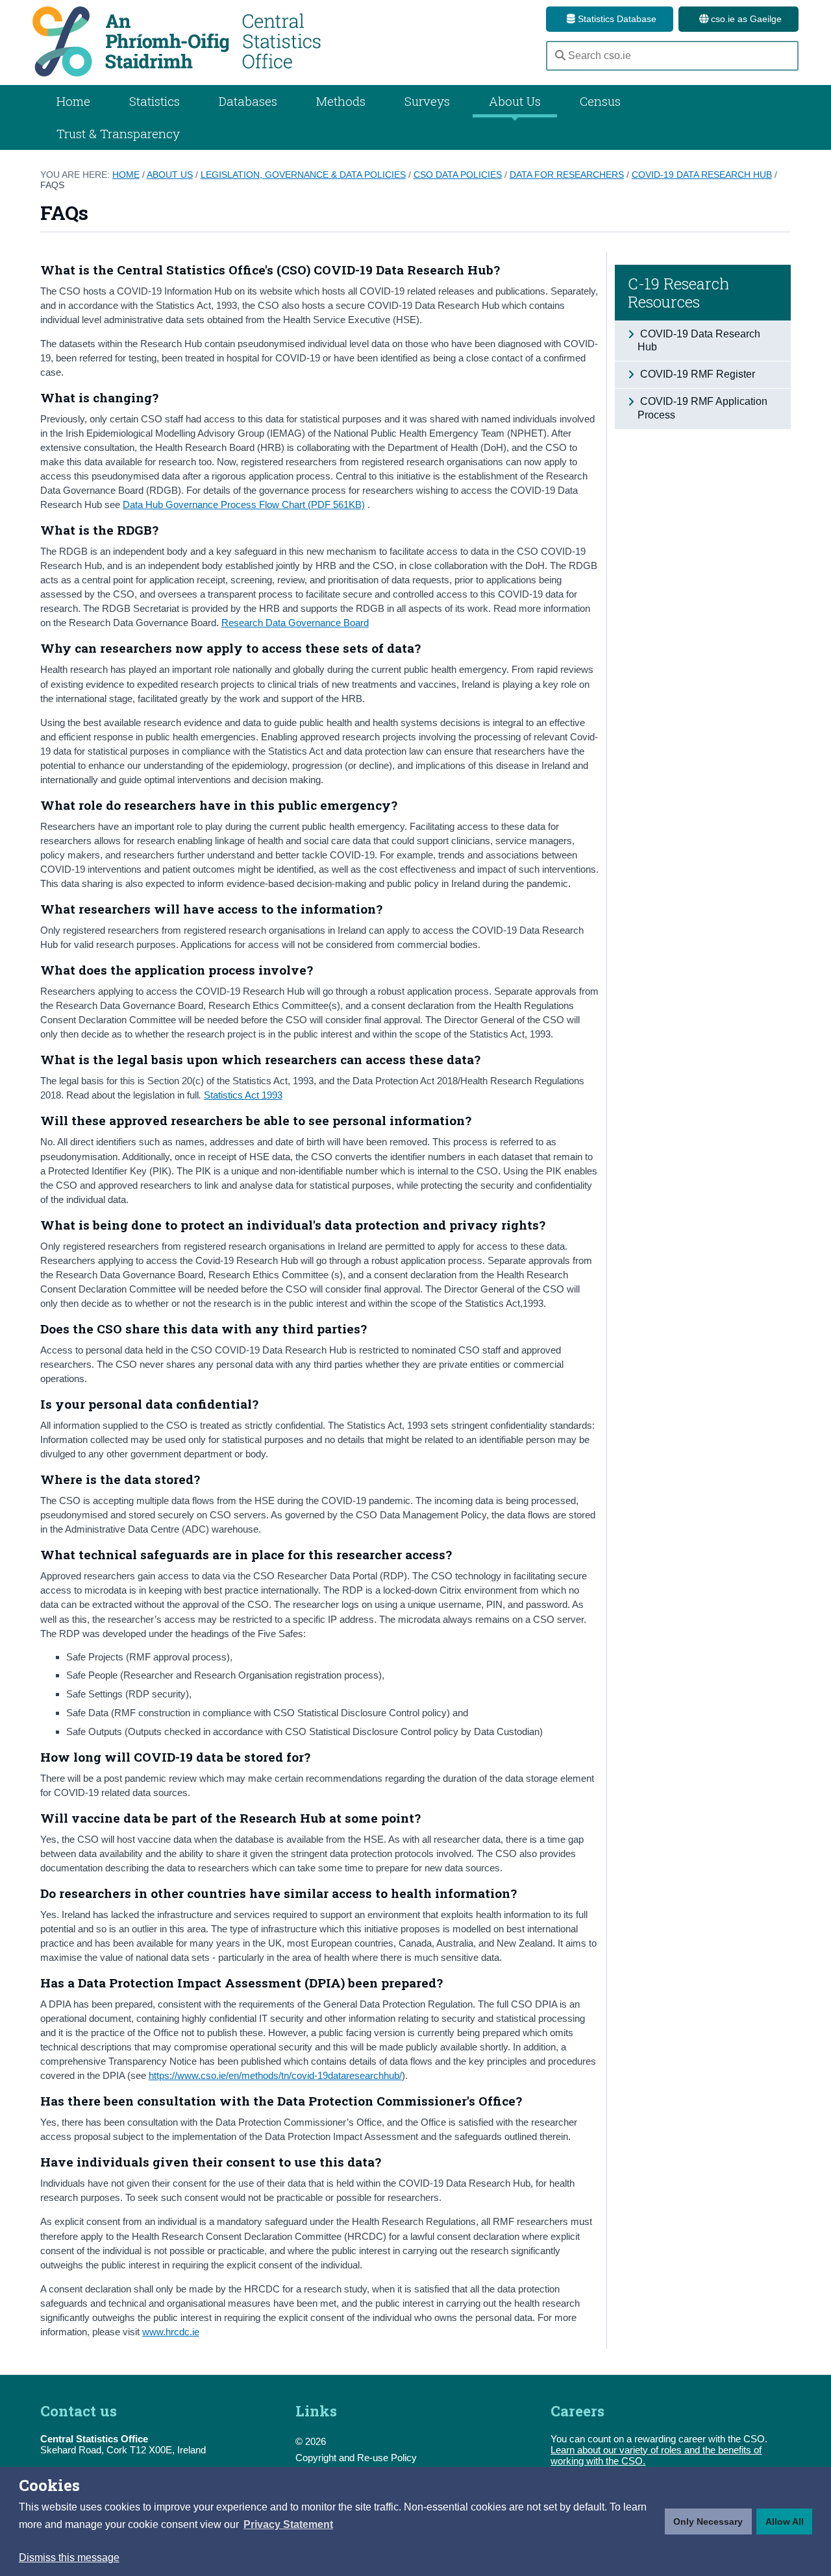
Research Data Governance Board (295, 623)
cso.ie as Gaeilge (745, 19)
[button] (288, 2525)
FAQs (52, 185)
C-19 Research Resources (678, 293)
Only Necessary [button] (708, 2521)
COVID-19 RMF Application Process (702, 408)
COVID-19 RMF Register (696, 374)
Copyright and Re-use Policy (356, 2458)
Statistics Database (616, 19)
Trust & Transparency (118, 133)
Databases (248, 101)
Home (73, 101)
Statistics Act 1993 (243, 1095)
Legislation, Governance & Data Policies (303, 175)
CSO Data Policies (458, 175)
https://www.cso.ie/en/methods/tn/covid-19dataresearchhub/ (275, 2075)
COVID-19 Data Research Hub (702, 175)
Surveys (427, 101)
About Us (515, 101)
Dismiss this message (69, 2558)
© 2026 (311, 2441)
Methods (341, 101)
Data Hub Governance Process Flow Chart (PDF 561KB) (244, 504)
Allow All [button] (785, 2521)
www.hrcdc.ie (171, 2332)
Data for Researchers (567, 175)
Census (600, 101)
